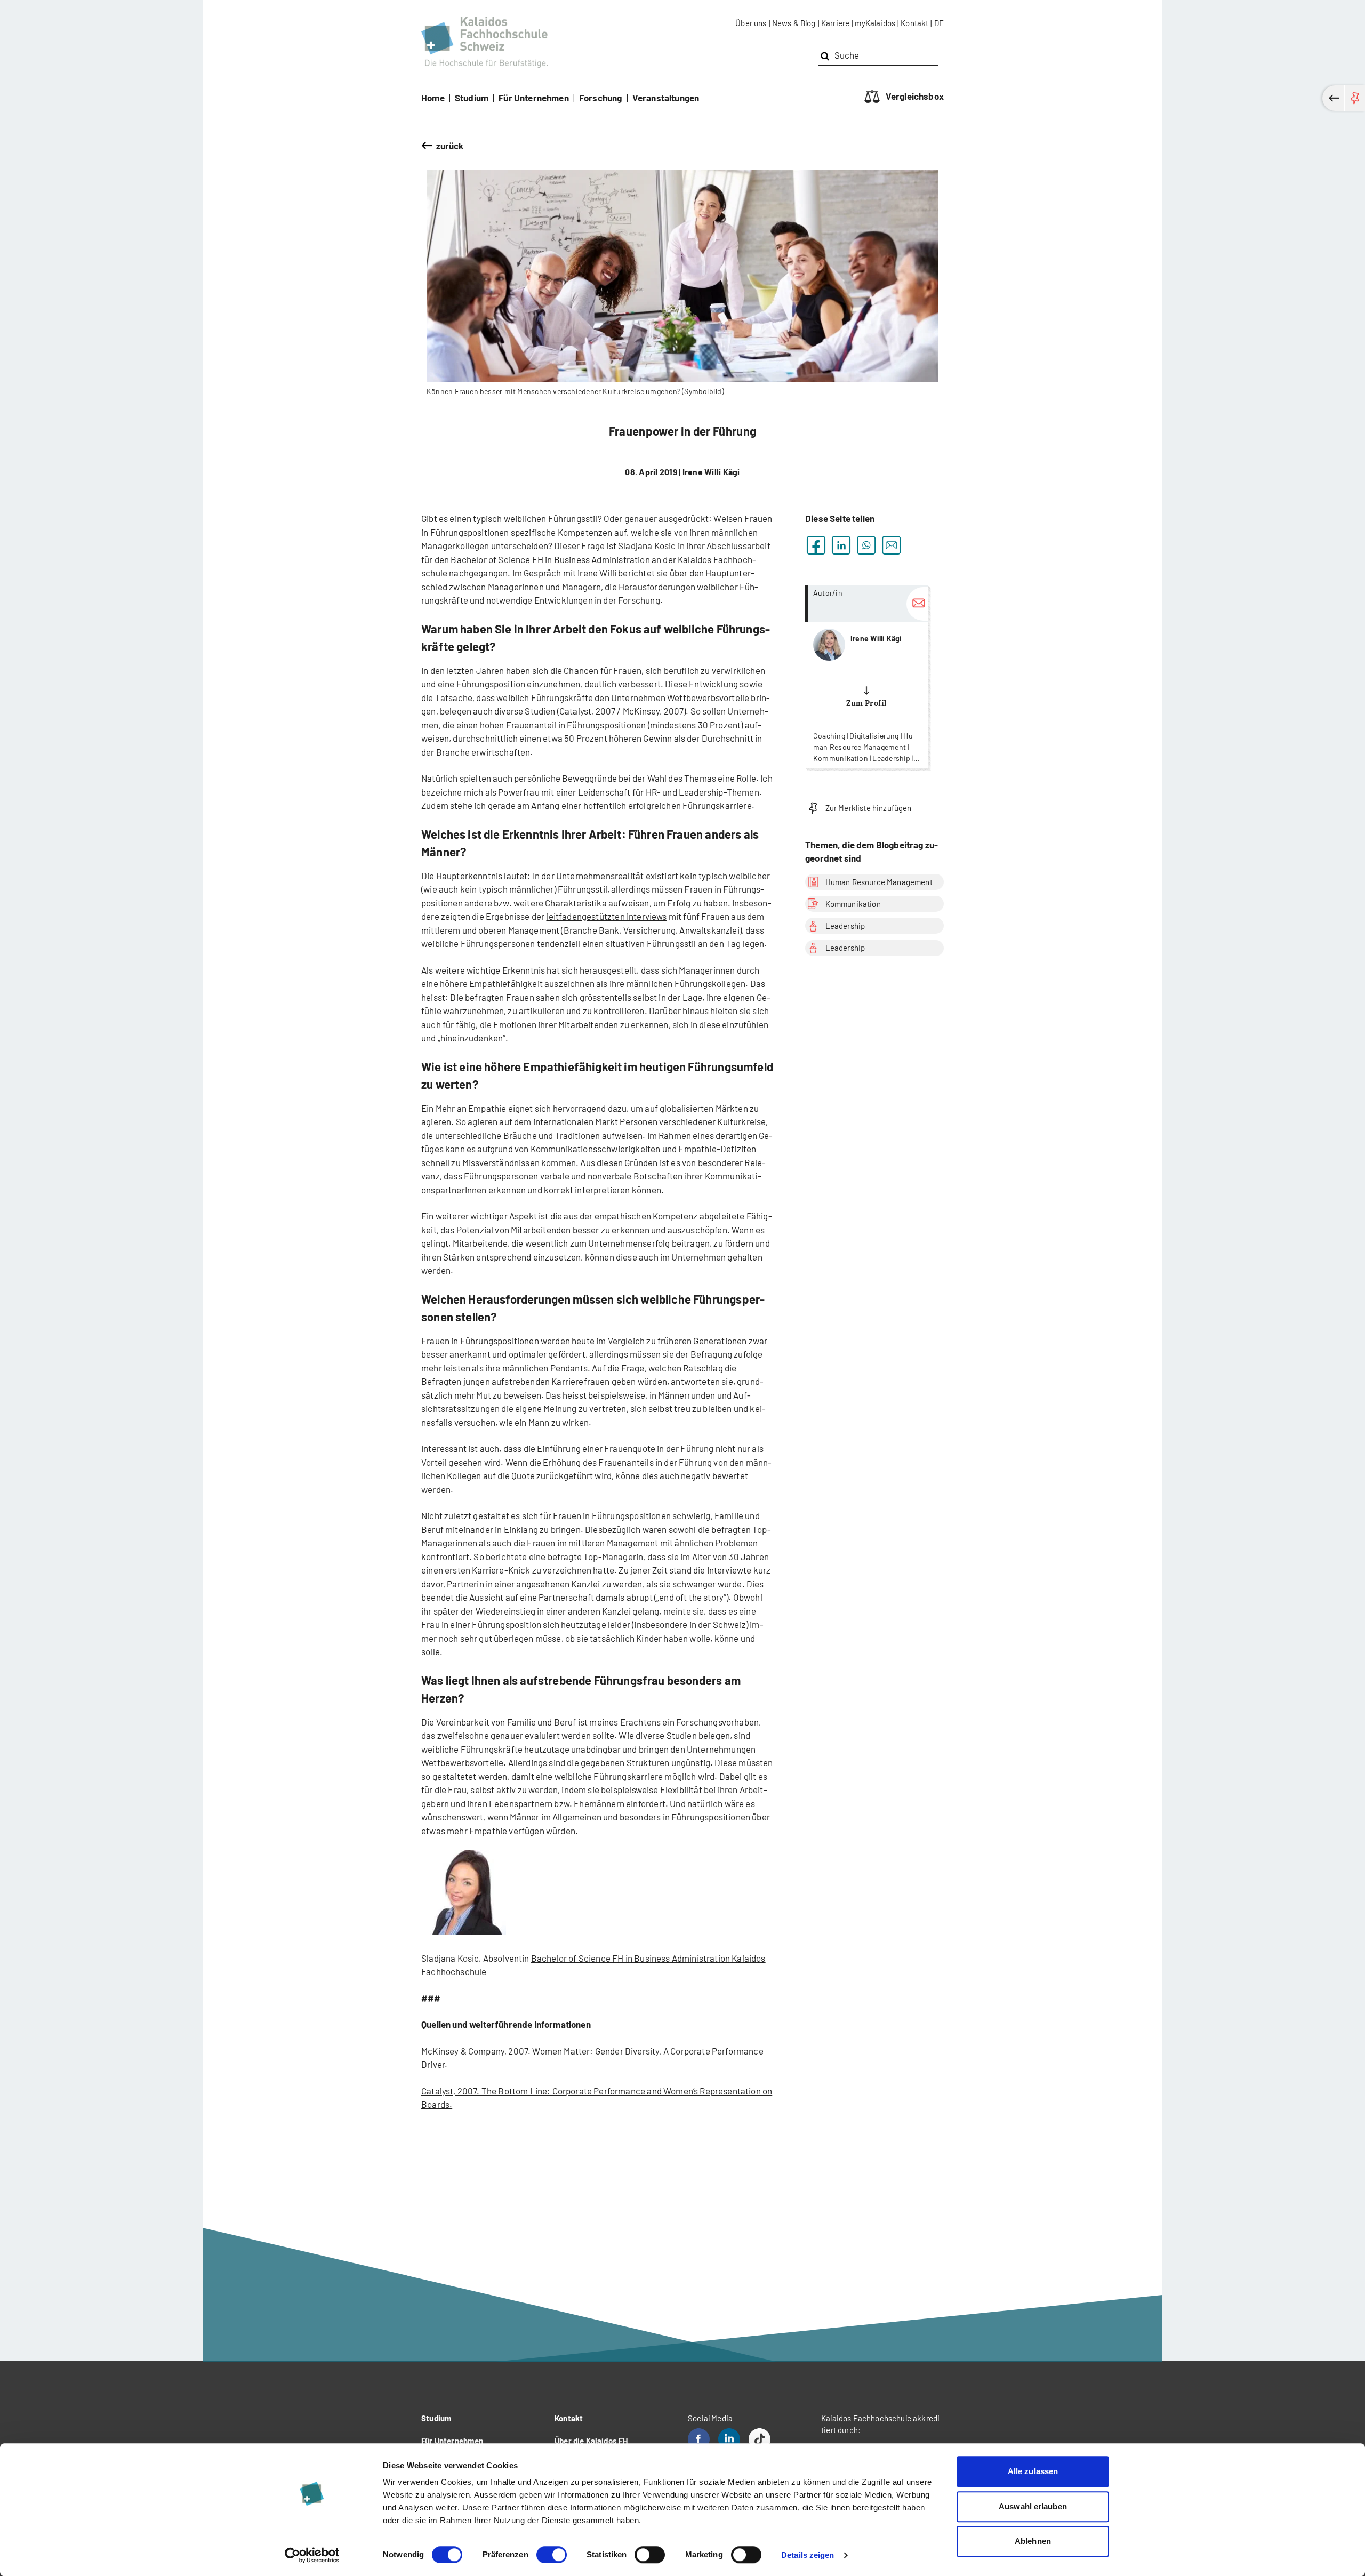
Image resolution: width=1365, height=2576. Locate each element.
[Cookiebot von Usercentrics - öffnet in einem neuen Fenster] (312, 2555)
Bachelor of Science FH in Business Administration (550, 559)
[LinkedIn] (729, 2439)
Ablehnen (1033, 2541)
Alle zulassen (1033, 2471)
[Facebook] (699, 2439)
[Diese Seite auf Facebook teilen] (816, 545)
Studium (472, 98)
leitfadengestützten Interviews (606, 916)
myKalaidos (875, 23)
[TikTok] (760, 2439)
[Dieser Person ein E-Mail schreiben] (917, 604)
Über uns (751, 23)
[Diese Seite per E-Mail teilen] (891, 545)
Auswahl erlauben (1033, 2506)
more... (866, 676)
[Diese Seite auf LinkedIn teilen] (841, 545)
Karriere (835, 23)
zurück (450, 146)
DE (939, 23)
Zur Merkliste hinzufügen (869, 808)
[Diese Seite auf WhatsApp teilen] (866, 545)
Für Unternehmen (534, 98)
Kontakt (914, 23)
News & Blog (794, 23)
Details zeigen (808, 2555)
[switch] (552, 2555)
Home (433, 98)
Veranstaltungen (666, 98)
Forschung (601, 98)
